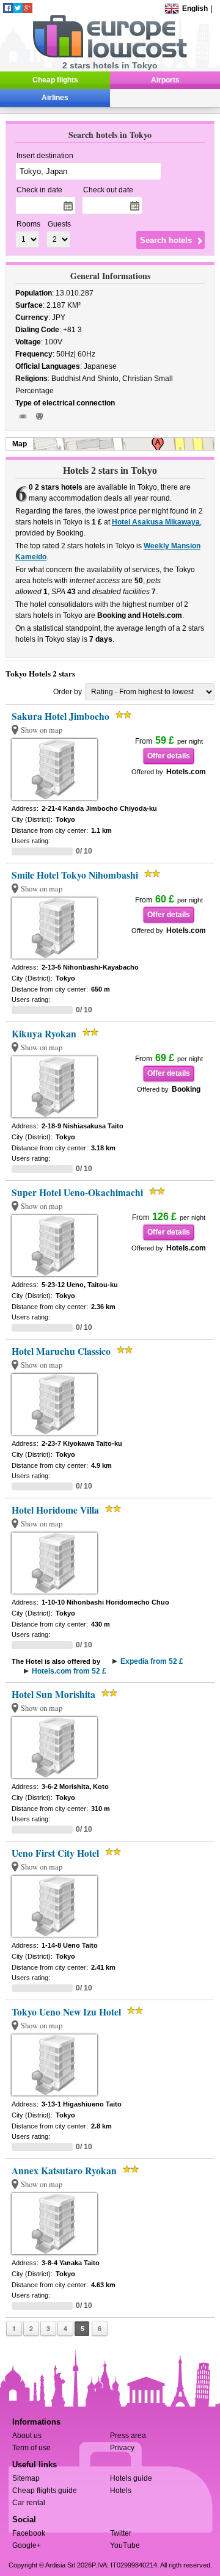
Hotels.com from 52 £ (69, 1671)
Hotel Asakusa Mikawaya (156, 522)
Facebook (29, 2533)
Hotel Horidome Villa (55, 1510)
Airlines (55, 98)
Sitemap (26, 2478)
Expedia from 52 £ (152, 1661)
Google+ (27, 2545)
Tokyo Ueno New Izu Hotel (66, 2012)
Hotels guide (131, 2478)
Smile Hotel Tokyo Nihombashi (75, 875)
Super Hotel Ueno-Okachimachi (77, 1192)
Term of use (31, 2448)
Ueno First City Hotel (55, 1853)
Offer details (169, 756)
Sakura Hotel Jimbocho (61, 716)
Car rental (29, 2503)
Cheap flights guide (45, 2491)
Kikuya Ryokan (44, 1034)
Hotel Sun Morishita (53, 1694)
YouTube (125, 2545)
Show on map (42, 730)
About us (27, 2436)
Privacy (122, 2448)
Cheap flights (55, 80)
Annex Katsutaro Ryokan (64, 2171)
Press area (128, 2436)
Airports (165, 80)
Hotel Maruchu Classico (61, 1351)
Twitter (121, 2533)
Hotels (121, 2491)
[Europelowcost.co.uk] (110, 56)
